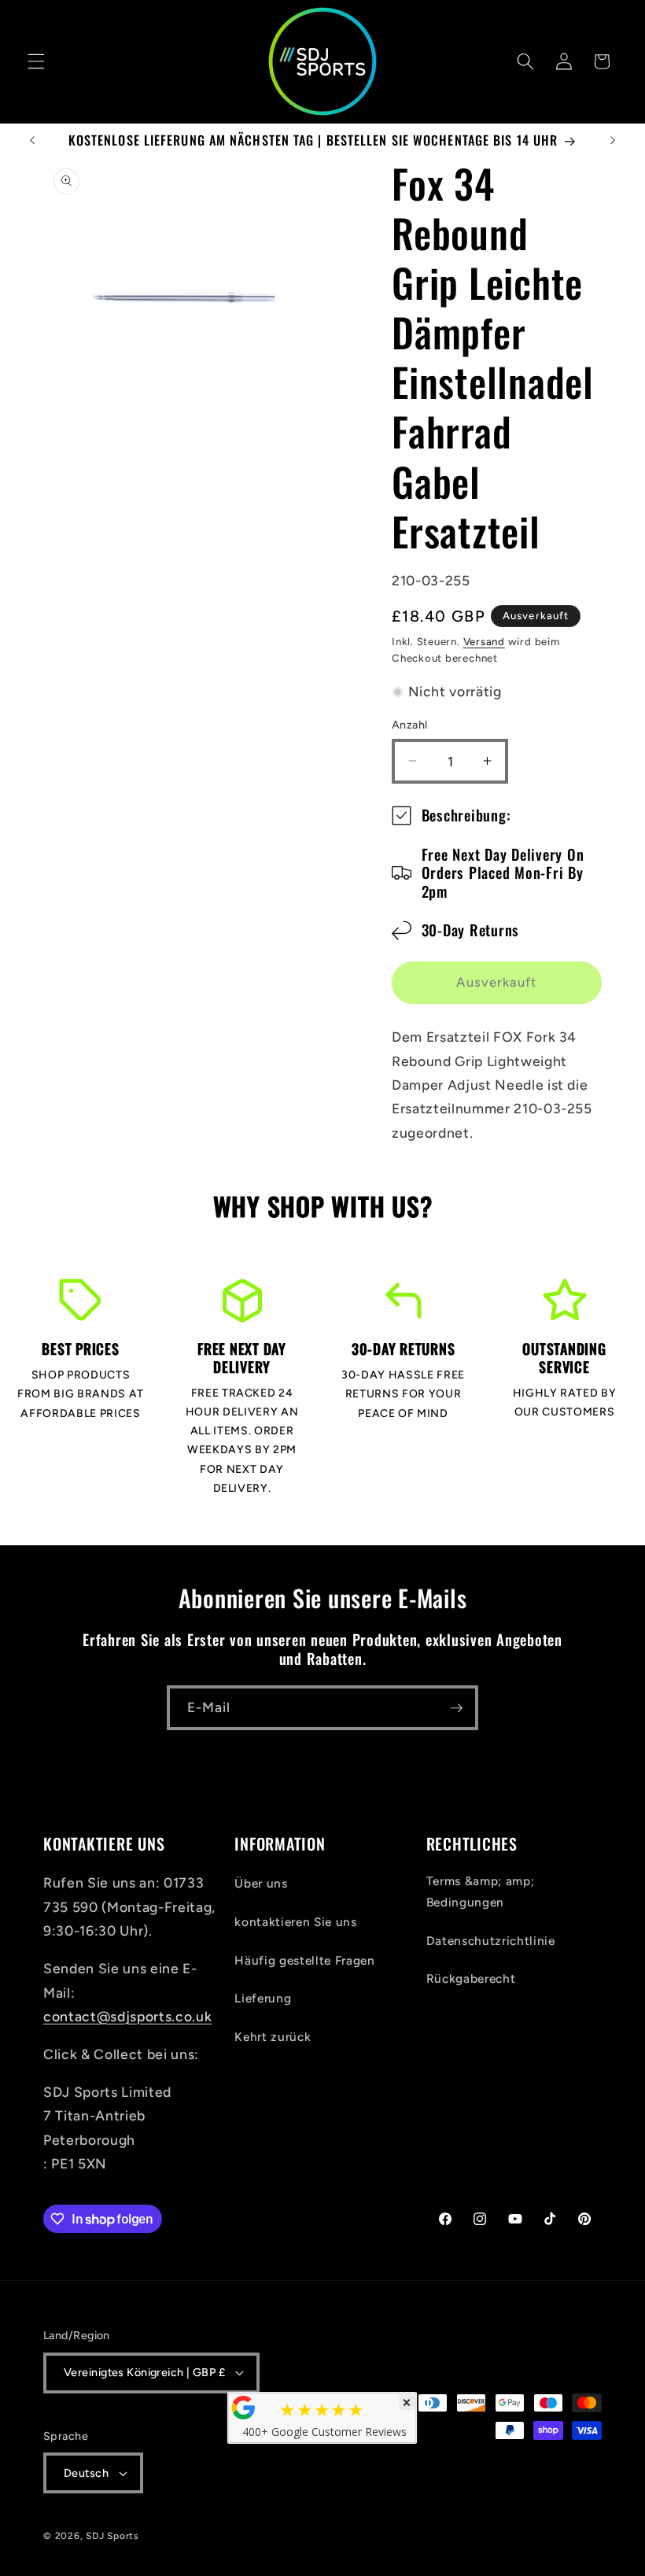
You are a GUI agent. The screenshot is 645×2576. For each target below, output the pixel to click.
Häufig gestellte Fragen (304, 1960)
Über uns (261, 1883)
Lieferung (263, 1998)
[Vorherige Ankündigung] (32, 141)
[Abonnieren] (456, 1708)
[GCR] (244, 2408)
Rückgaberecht (471, 1978)
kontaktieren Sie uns (295, 1922)
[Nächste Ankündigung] (613, 141)
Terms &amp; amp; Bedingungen (481, 1891)
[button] (36, 61)
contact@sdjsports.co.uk (127, 2016)
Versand (484, 641)
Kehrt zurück (273, 2037)
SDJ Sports (112, 2536)
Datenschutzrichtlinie (491, 1941)
